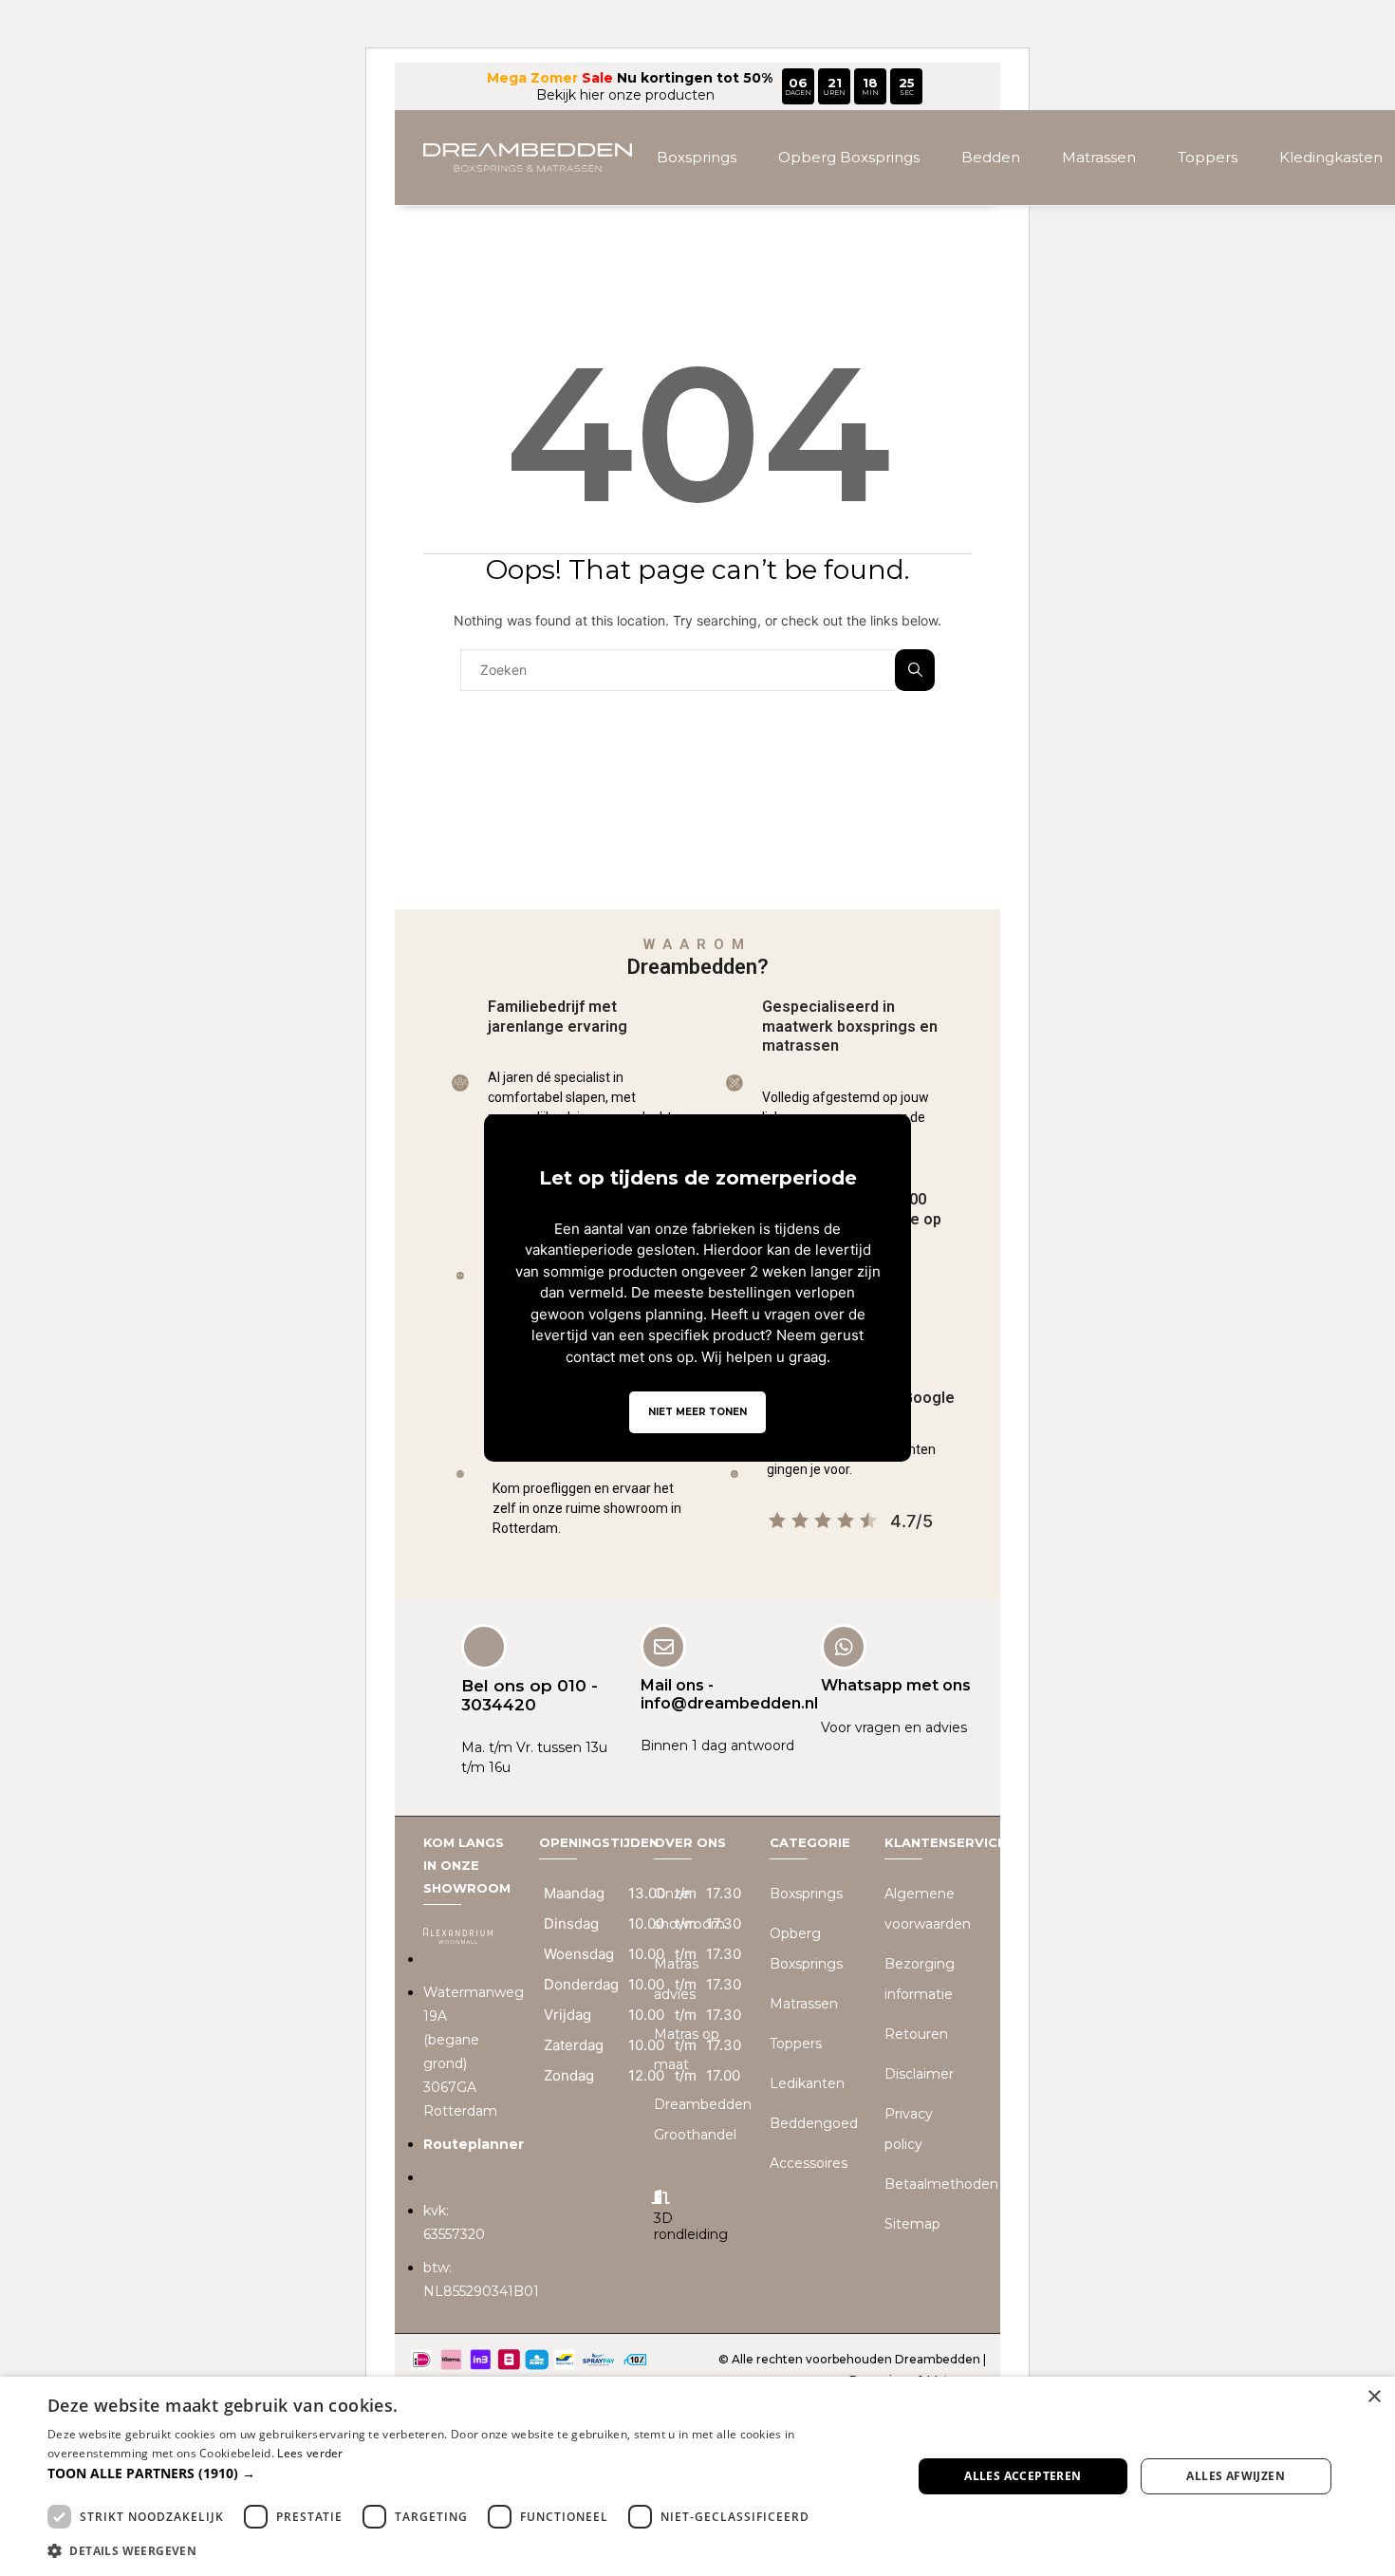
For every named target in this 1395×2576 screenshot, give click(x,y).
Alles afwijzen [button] (1236, 2476)
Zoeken (915, 670)
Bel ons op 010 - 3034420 (530, 1695)
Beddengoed (814, 2123)
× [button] (1374, 2397)
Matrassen (1099, 157)
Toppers (1208, 157)
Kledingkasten (1331, 157)
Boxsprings (697, 157)
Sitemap (912, 2224)
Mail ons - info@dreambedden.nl (729, 1694)
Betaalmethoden (941, 2184)
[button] (467, 2473)
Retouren (916, 2034)
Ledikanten (807, 2083)
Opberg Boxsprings (849, 157)
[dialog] (697, 2476)
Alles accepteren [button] (1023, 2476)
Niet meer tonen (697, 1412)
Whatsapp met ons (896, 1685)
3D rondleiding (691, 2226)
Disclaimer (919, 2074)
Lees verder (310, 2453)
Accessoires (809, 2163)
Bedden (991, 157)
